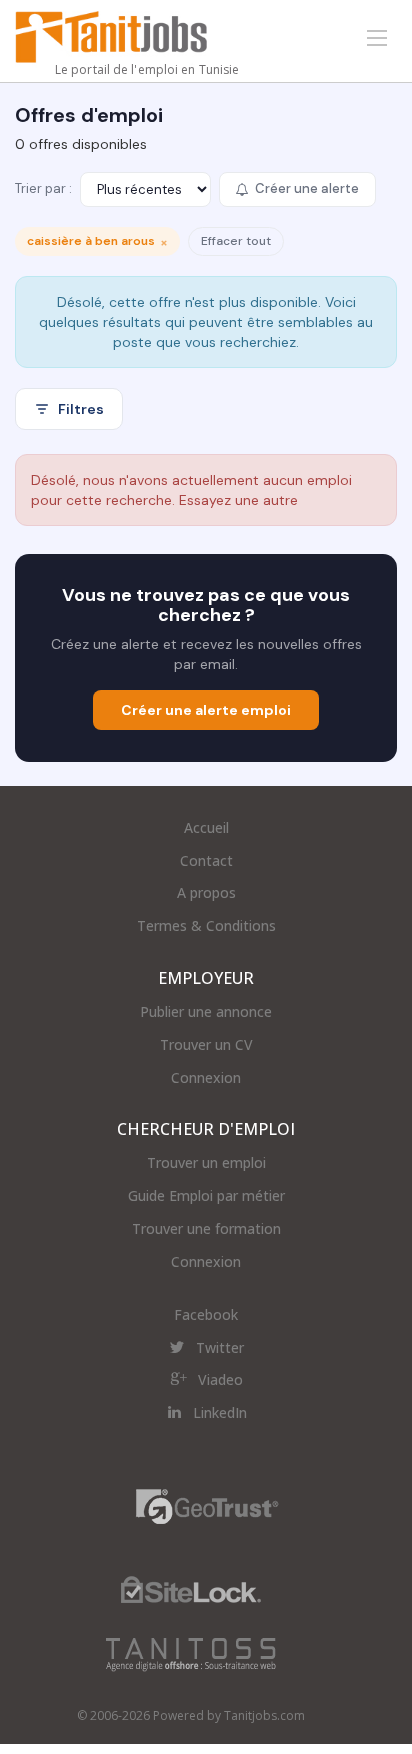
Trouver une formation (206, 1228)
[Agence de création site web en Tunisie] (191, 1653)
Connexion (206, 1077)
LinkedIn (220, 1412)
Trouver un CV (206, 1044)
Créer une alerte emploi (206, 710)
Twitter (220, 1347)
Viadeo (220, 1379)
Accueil (206, 827)
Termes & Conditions (206, 925)
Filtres (81, 409)
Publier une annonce (206, 1011)
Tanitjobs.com (264, 1715)
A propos (206, 892)
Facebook (206, 1314)
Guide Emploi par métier (206, 1195)
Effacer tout (236, 241)
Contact (206, 860)
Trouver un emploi (206, 1162)
